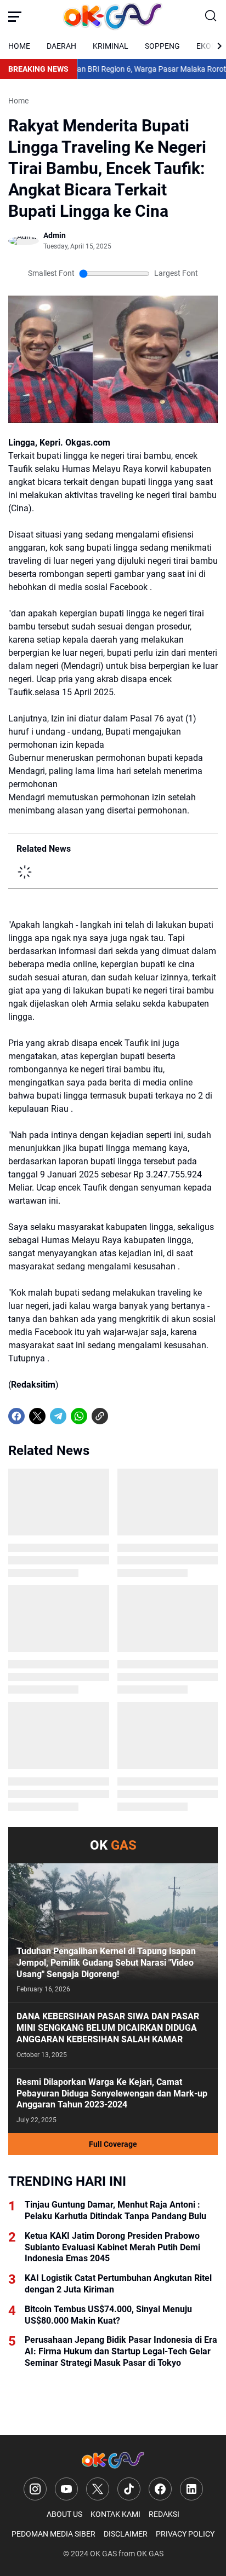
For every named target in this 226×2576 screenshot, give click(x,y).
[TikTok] (129, 2489)
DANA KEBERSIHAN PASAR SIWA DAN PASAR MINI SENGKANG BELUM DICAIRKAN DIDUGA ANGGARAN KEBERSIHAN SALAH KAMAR (108, 2028)
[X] (37, 1416)
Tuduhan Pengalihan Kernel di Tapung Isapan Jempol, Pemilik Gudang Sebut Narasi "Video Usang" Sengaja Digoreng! (106, 1963)
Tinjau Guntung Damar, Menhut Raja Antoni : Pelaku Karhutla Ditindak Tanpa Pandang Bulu (115, 2210)
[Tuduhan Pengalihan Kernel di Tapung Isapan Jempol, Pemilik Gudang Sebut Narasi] (113, 1933)
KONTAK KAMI (115, 2514)
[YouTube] (66, 2489)
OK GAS (103, 2554)
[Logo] (113, 2460)
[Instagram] (35, 2489)
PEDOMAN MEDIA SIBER (53, 2534)
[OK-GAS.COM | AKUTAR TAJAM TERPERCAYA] (113, 16)
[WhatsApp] (79, 1416)
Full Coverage (113, 2144)
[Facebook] (16, 1416)
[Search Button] (211, 16)
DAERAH (61, 46)
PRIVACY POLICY (185, 2534)
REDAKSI (164, 2514)
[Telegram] (58, 1416)
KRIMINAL (111, 46)
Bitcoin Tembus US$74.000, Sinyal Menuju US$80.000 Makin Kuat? (108, 2315)
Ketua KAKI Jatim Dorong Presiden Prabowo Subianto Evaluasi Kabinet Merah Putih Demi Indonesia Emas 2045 (112, 2247)
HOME (19, 46)
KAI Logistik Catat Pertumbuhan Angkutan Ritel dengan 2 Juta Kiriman (118, 2284)
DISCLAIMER (126, 2534)
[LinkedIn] (191, 2489)
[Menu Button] (15, 16)
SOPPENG (162, 46)
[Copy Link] (100, 1416)
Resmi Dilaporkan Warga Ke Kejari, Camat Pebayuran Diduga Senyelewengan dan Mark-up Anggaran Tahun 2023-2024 (112, 2093)
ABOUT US (64, 2514)
